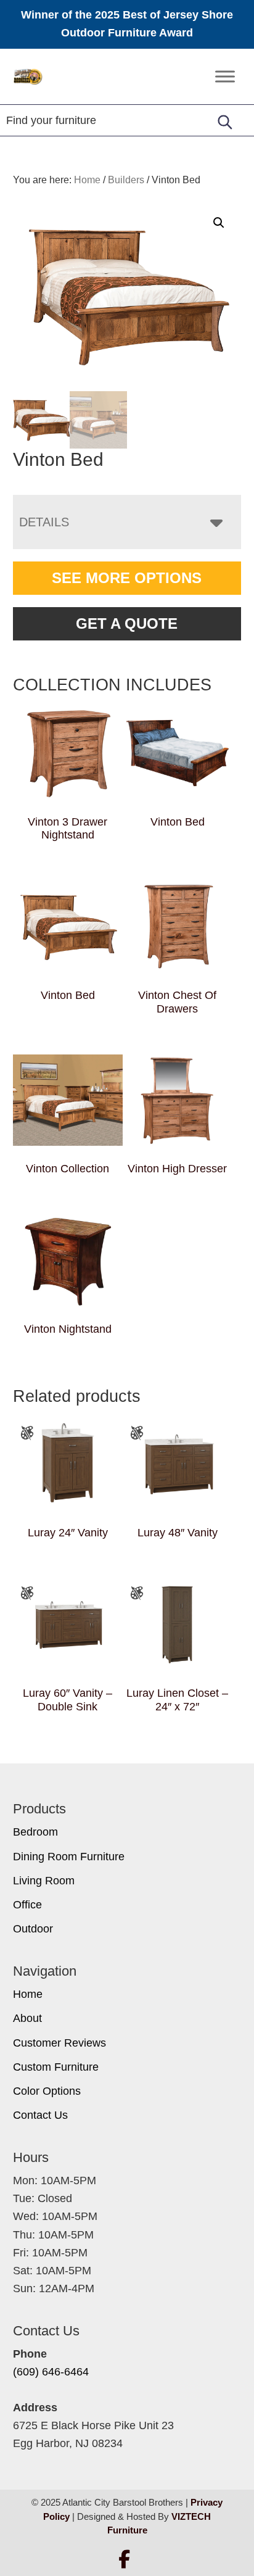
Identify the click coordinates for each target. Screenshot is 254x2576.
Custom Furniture (56, 2067)
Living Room (44, 1881)
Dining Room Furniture (69, 1857)
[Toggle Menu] (225, 76)
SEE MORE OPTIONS (127, 578)
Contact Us (40, 2115)
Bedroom (35, 1832)
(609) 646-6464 (51, 2372)
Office (27, 1905)
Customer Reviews (59, 2043)
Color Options (47, 2091)
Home (28, 1994)
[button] (219, 223)
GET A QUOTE (127, 623)
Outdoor (33, 1929)
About (27, 2018)
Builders (126, 180)
